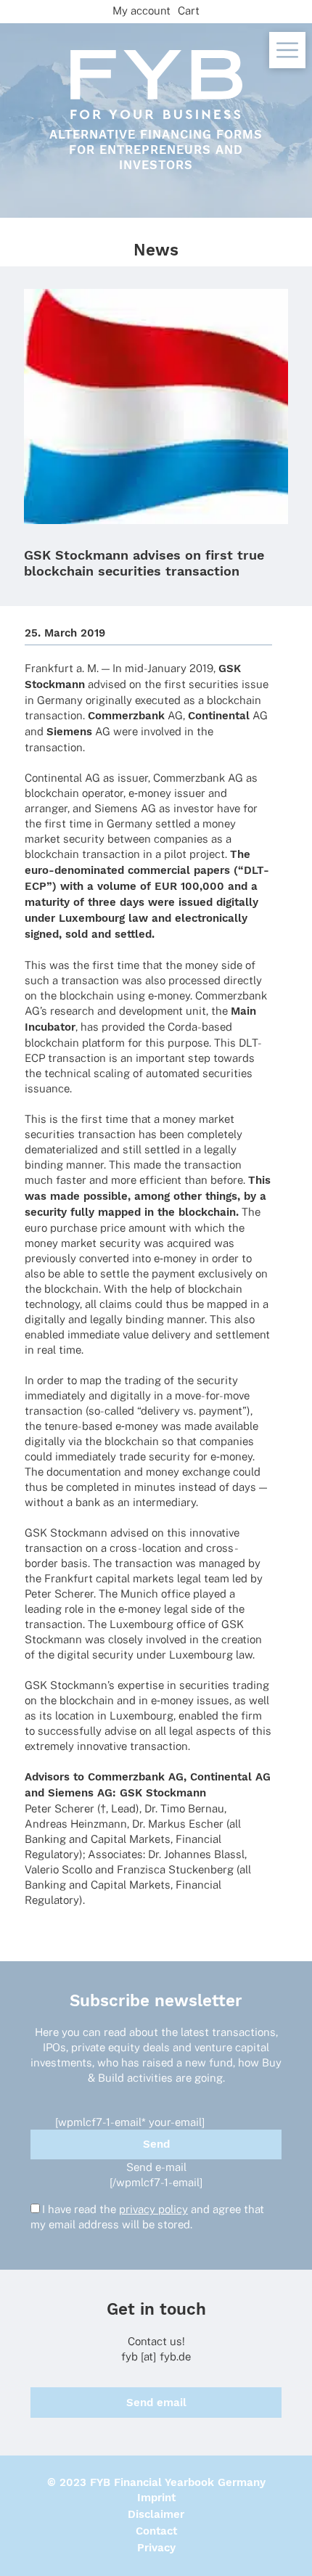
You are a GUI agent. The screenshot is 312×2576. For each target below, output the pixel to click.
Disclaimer (156, 2514)
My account (141, 11)
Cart (189, 11)
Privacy (156, 2548)
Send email (156, 2403)
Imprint (156, 2498)
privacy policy (153, 2209)
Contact (156, 2531)
